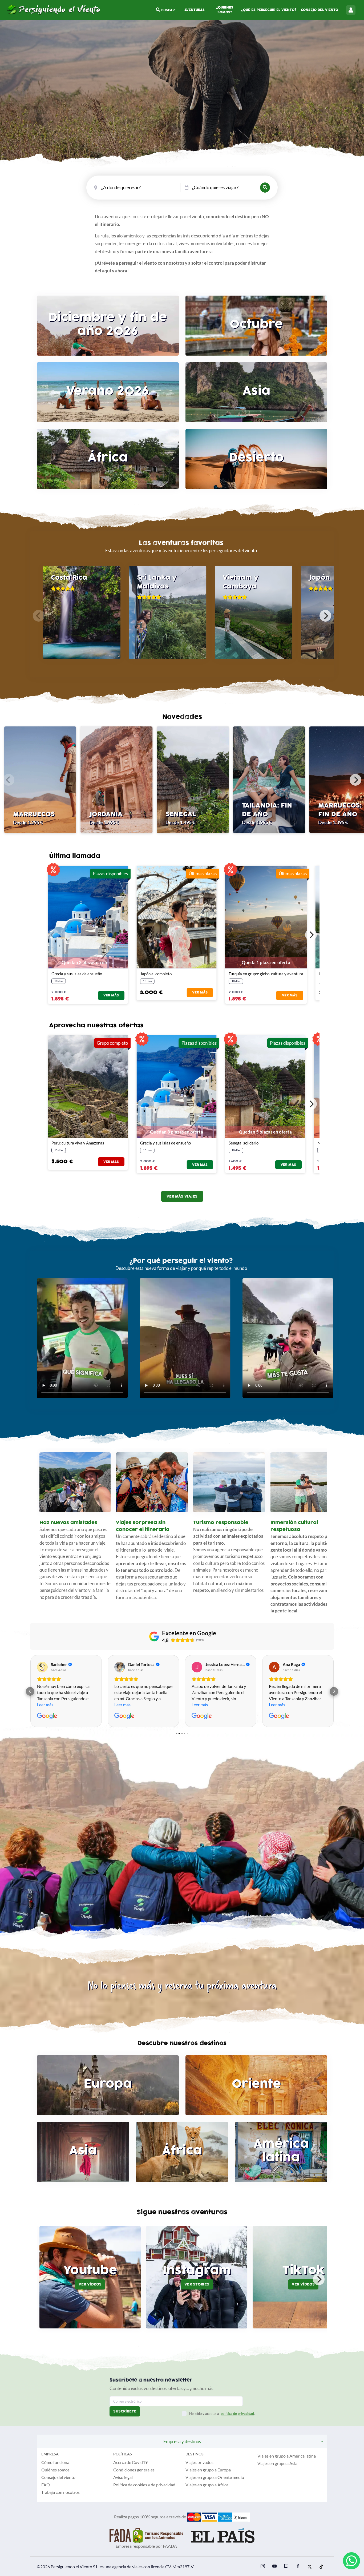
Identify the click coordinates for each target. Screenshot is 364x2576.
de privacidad (163, 2485)
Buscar (167, 10)
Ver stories (197, 2284)
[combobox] (127, 187)
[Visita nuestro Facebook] (298, 2567)
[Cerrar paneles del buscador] (265, 188)
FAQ (46, 2485)
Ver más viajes (182, 1196)
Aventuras (195, 10)
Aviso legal (123, 2477)
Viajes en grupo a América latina (287, 2456)
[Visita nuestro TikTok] (321, 2567)
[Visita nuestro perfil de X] (310, 2567)
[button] (30, 1691)
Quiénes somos (55, 2470)
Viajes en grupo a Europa (208, 2470)
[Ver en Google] (42, 1667)
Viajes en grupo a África (207, 2485)
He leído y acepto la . (222, 2414)
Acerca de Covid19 (130, 2462)
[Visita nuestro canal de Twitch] (286, 2567)
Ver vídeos (90, 2284)
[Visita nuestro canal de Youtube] (274, 2567)
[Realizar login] (351, 10)
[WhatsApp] (351, 2561)
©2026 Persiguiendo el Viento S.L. (68, 2567)
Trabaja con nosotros (60, 2492)
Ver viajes (182, 105)
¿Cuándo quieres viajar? (215, 187)
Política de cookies (130, 2485)
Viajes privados (199, 2462)
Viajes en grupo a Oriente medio (215, 2477)
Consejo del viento (319, 10)
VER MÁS (111, 995)
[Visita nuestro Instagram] (263, 2567)
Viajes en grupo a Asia (277, 2463)
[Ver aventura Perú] (88, 1086)
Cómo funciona (55, 2462)
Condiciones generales (134, 2470)
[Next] (325, 616)
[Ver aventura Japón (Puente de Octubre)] (177, 917)
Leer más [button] (45, 1705)
